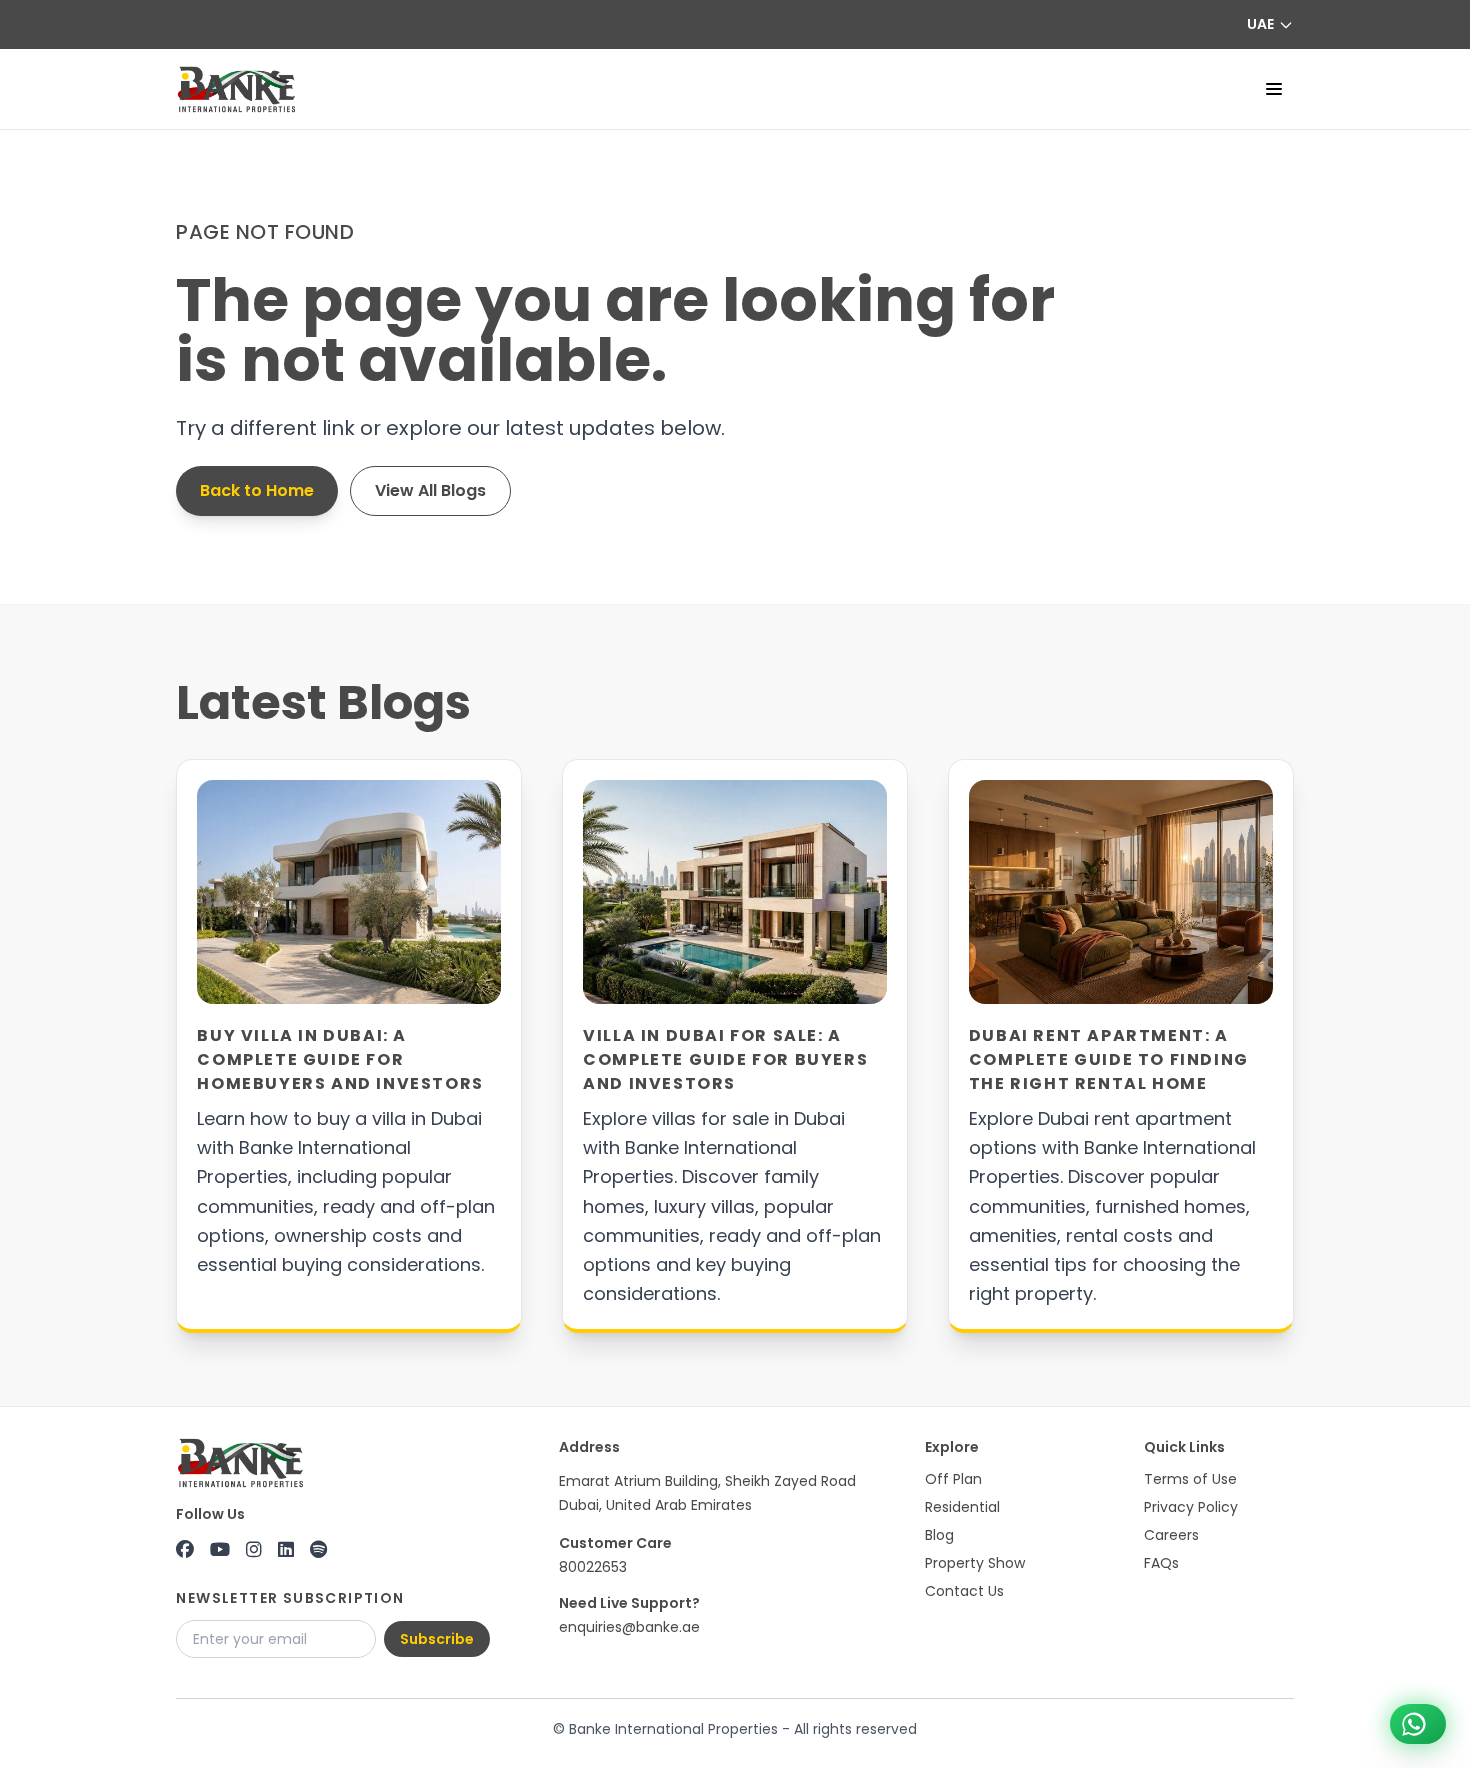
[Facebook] (185, 1550)
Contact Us (964, 1591)
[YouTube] (220, 1550)
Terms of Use (1190, 1479)
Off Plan (953, 1479)
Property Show (975, 1563)
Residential (962, 1507)
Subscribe (437, 1639)
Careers (1171, 1535)
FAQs (1161, 1563)
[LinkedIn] (286, 1550)
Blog (939, 1535)
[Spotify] (318, 1550)
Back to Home (257, 490)
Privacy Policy (1191, 1507)
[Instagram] (254, 1550)
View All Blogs (430, 490)
